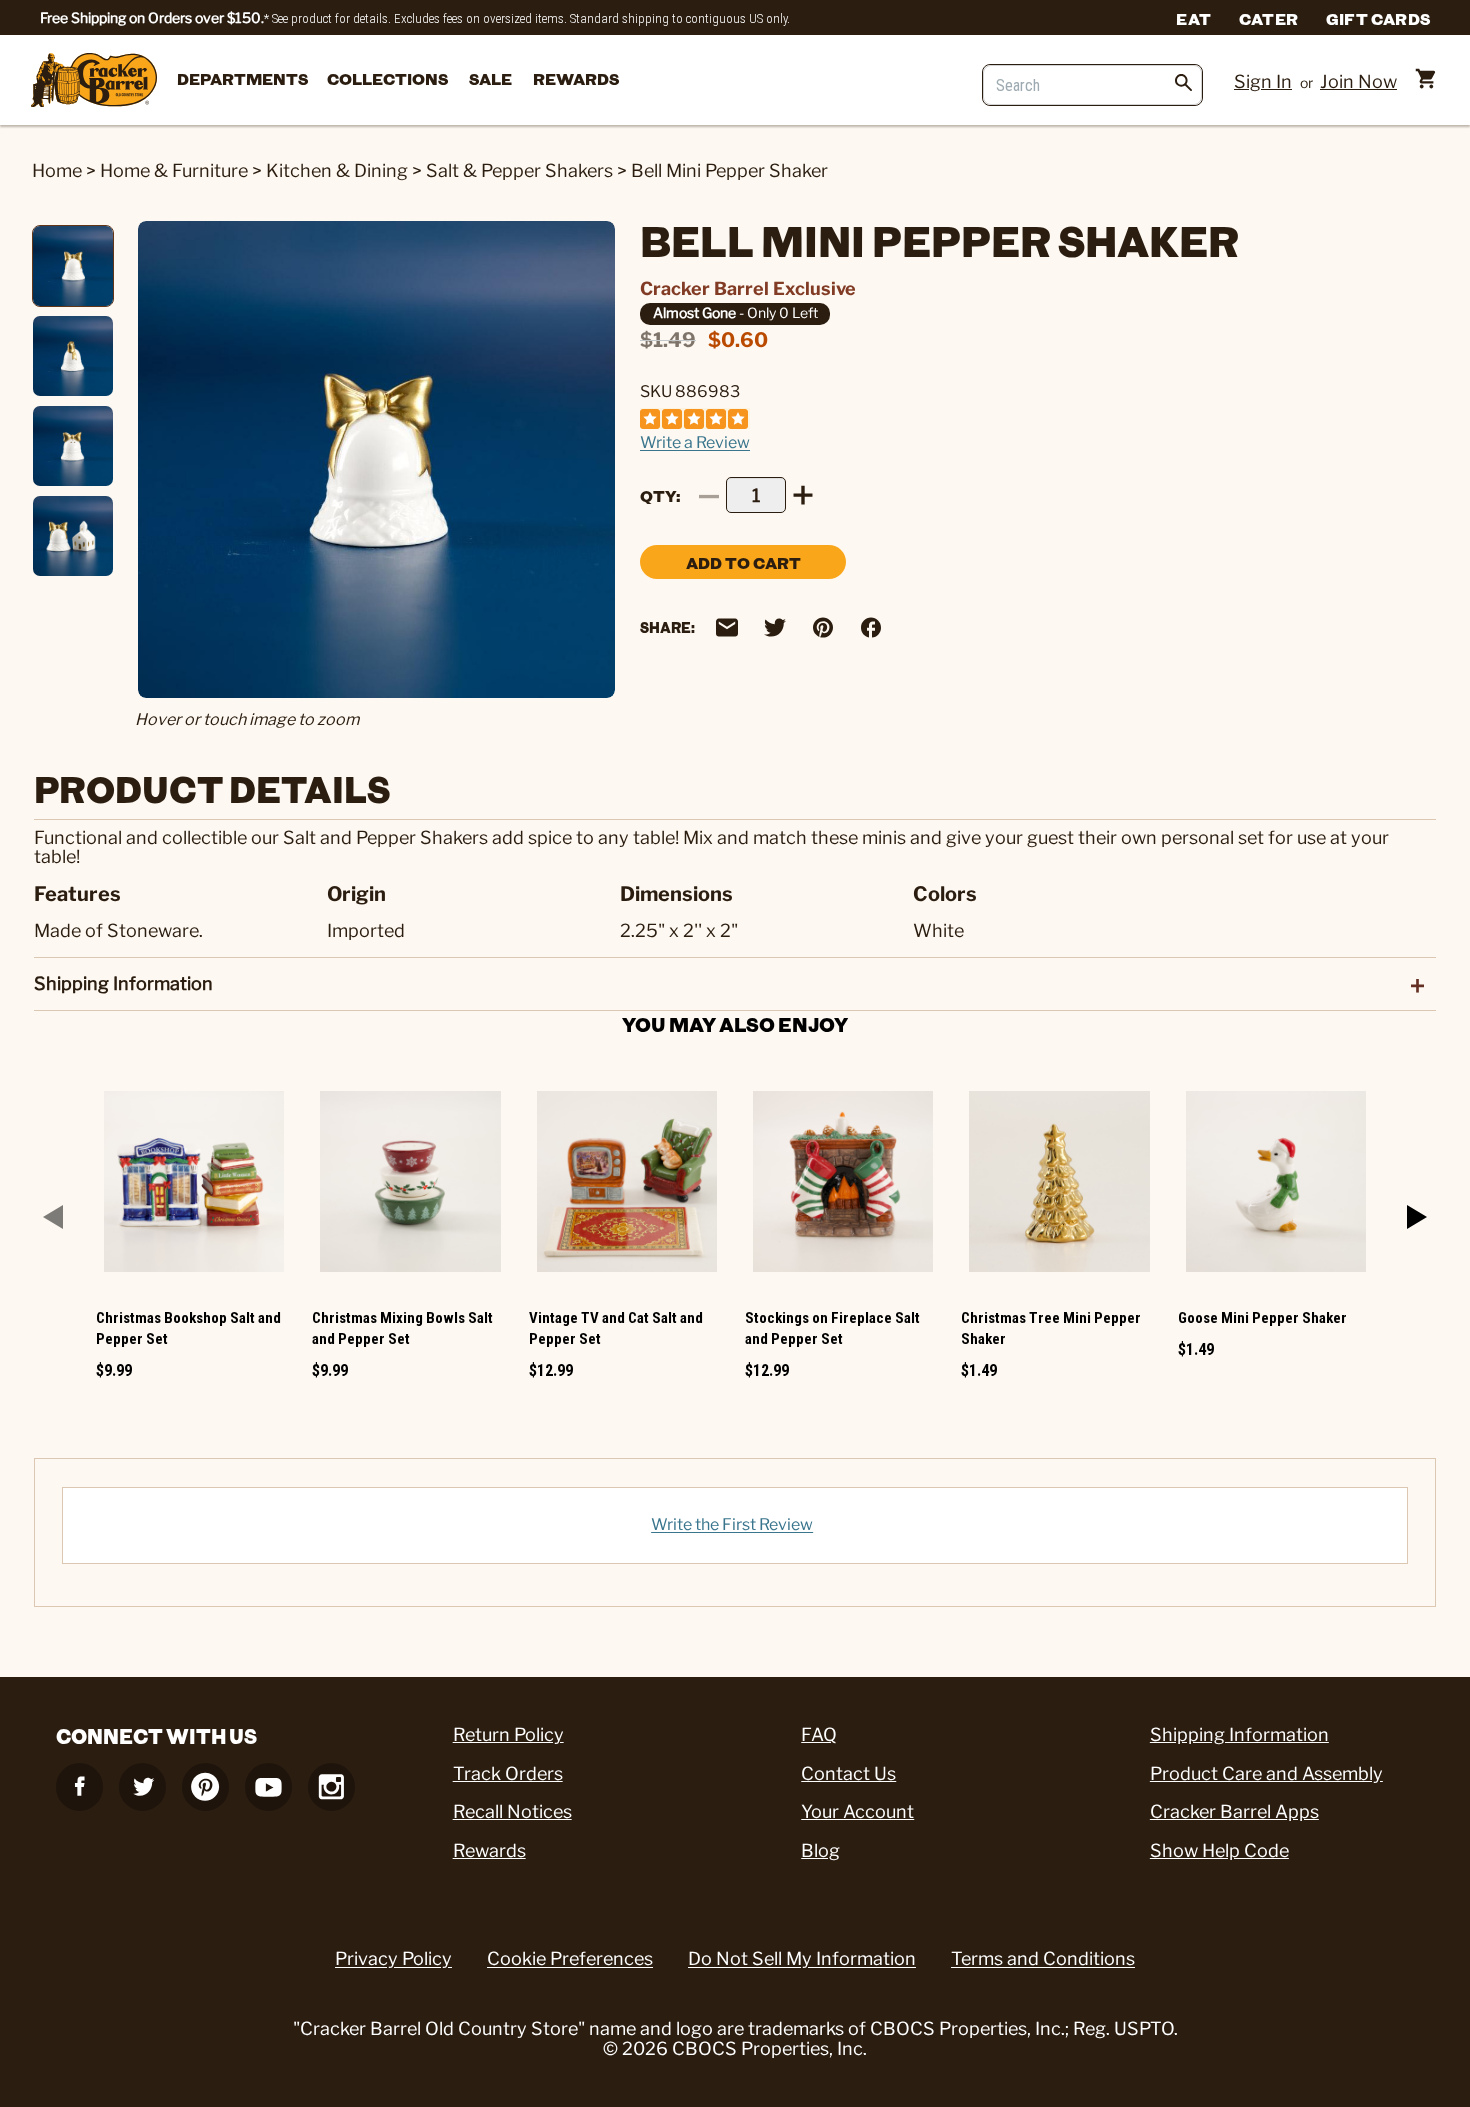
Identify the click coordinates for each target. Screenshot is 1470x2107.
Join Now (1358, 81)
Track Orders (508, 1773)
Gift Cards (1378, 18)
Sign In (1263, 81)
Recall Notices (512, 1811)
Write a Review (695, 442)
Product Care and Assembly (1266, 1773)
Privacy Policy (393, 1958)
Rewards (576, 78)
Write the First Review (732, 1524)
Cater (1268, 18)
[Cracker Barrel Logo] (94, 81)
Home (57, 170)
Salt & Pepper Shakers (519, 170)
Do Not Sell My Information (802, 1958)
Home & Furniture (174, 170)
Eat (1193, 18)
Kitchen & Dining (337, 170)
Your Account (857, 1811)
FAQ (819, 1734)
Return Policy (508, 1734)
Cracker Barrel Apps (1234, 1811)
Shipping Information (1239, 1734)
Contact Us (848, 1773)
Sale (490, 78)
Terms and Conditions (1043, 1958)
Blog (820, 1850)
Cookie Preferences (570, 1958)
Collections (387, 78)
